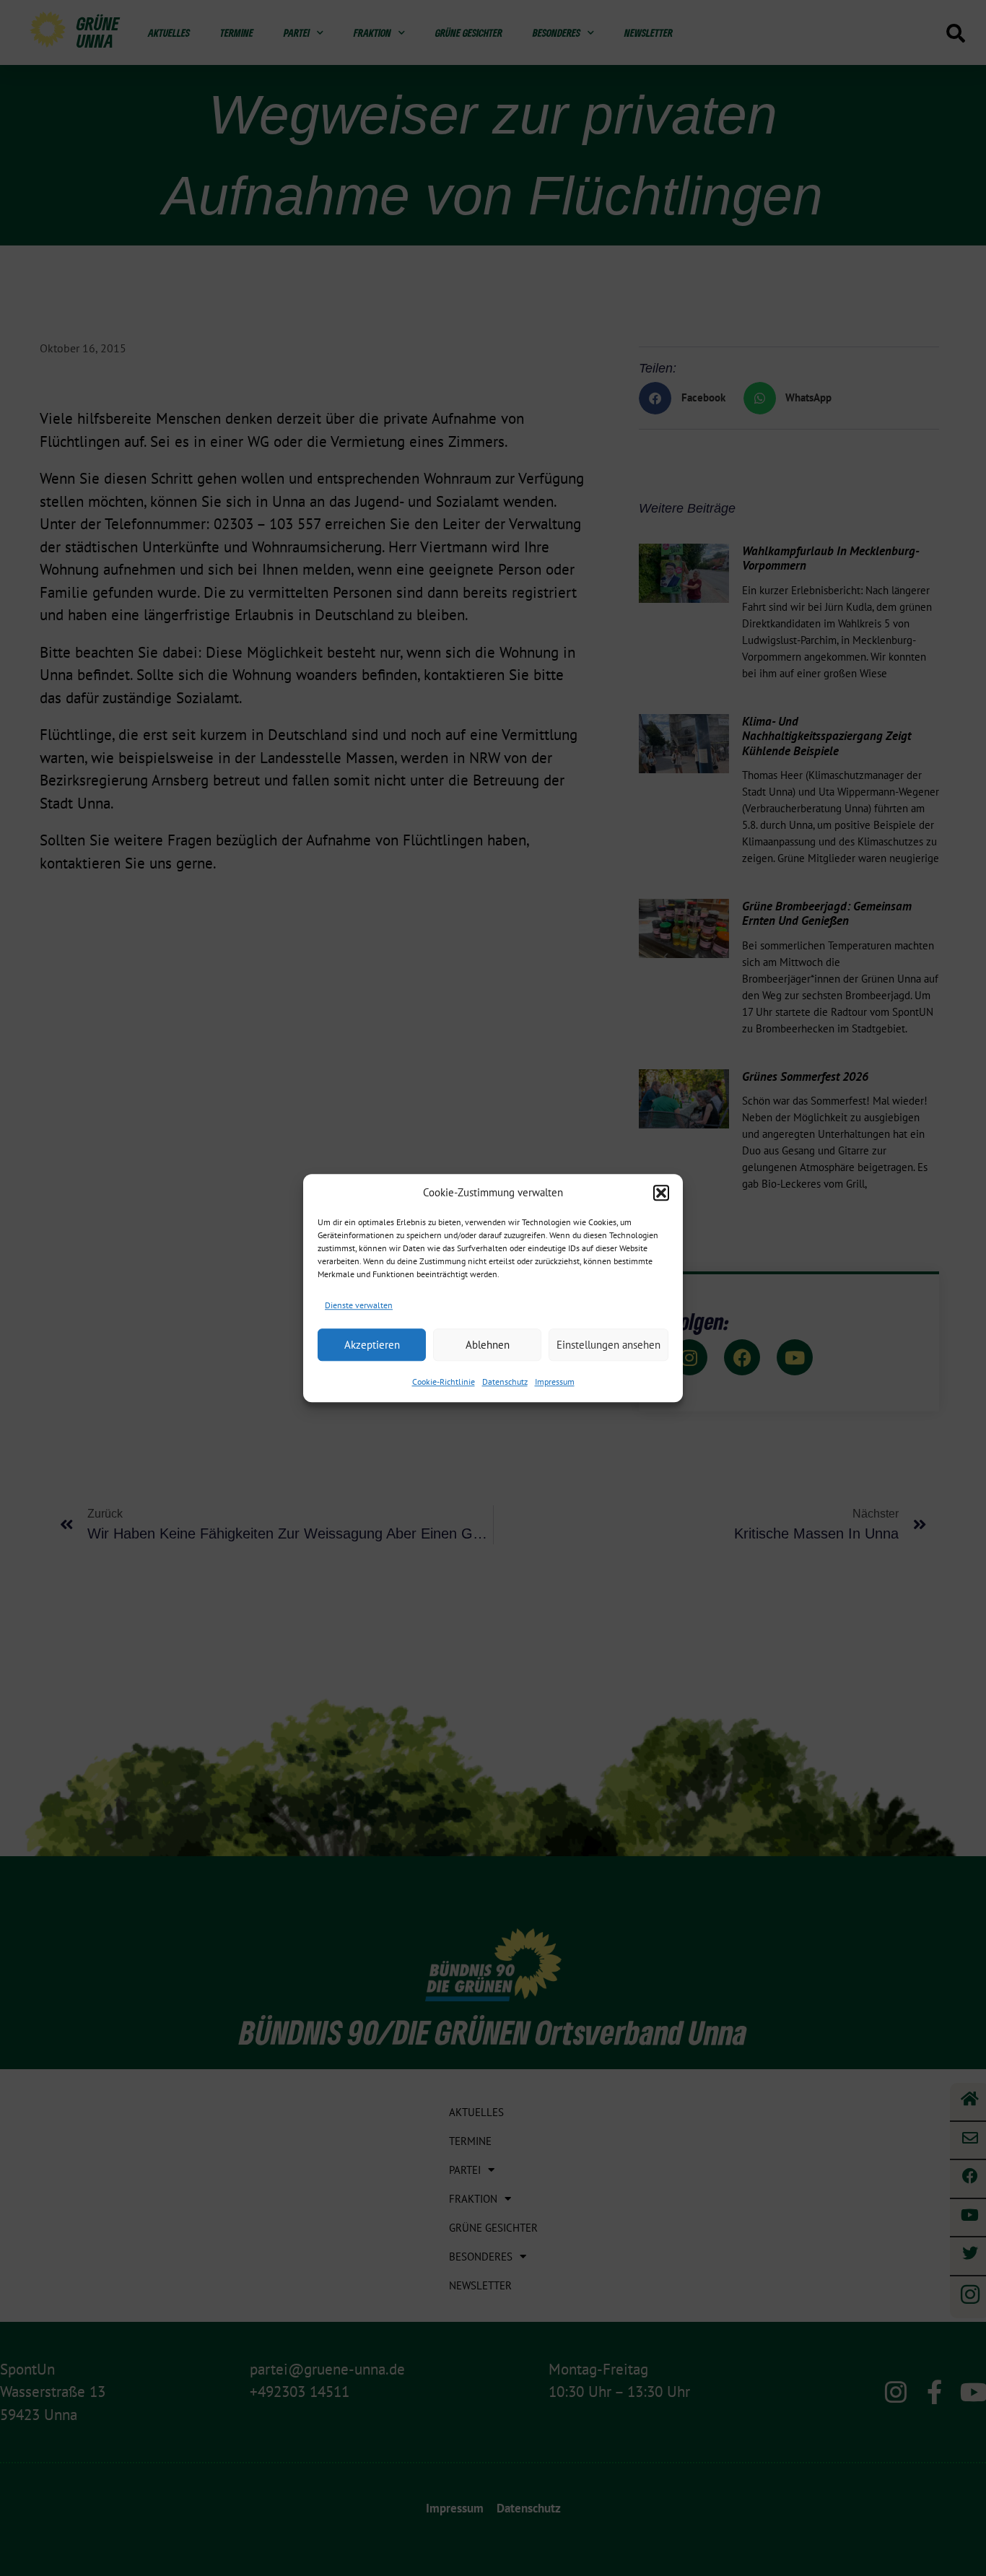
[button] (661, 1193)
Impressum (555, 1381)
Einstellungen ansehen (608, 1345)
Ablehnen (488, 1345)
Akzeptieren (372, 1345)
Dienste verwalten (359, 1305)
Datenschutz (505, 1381)
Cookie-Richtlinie (444, 1381)
